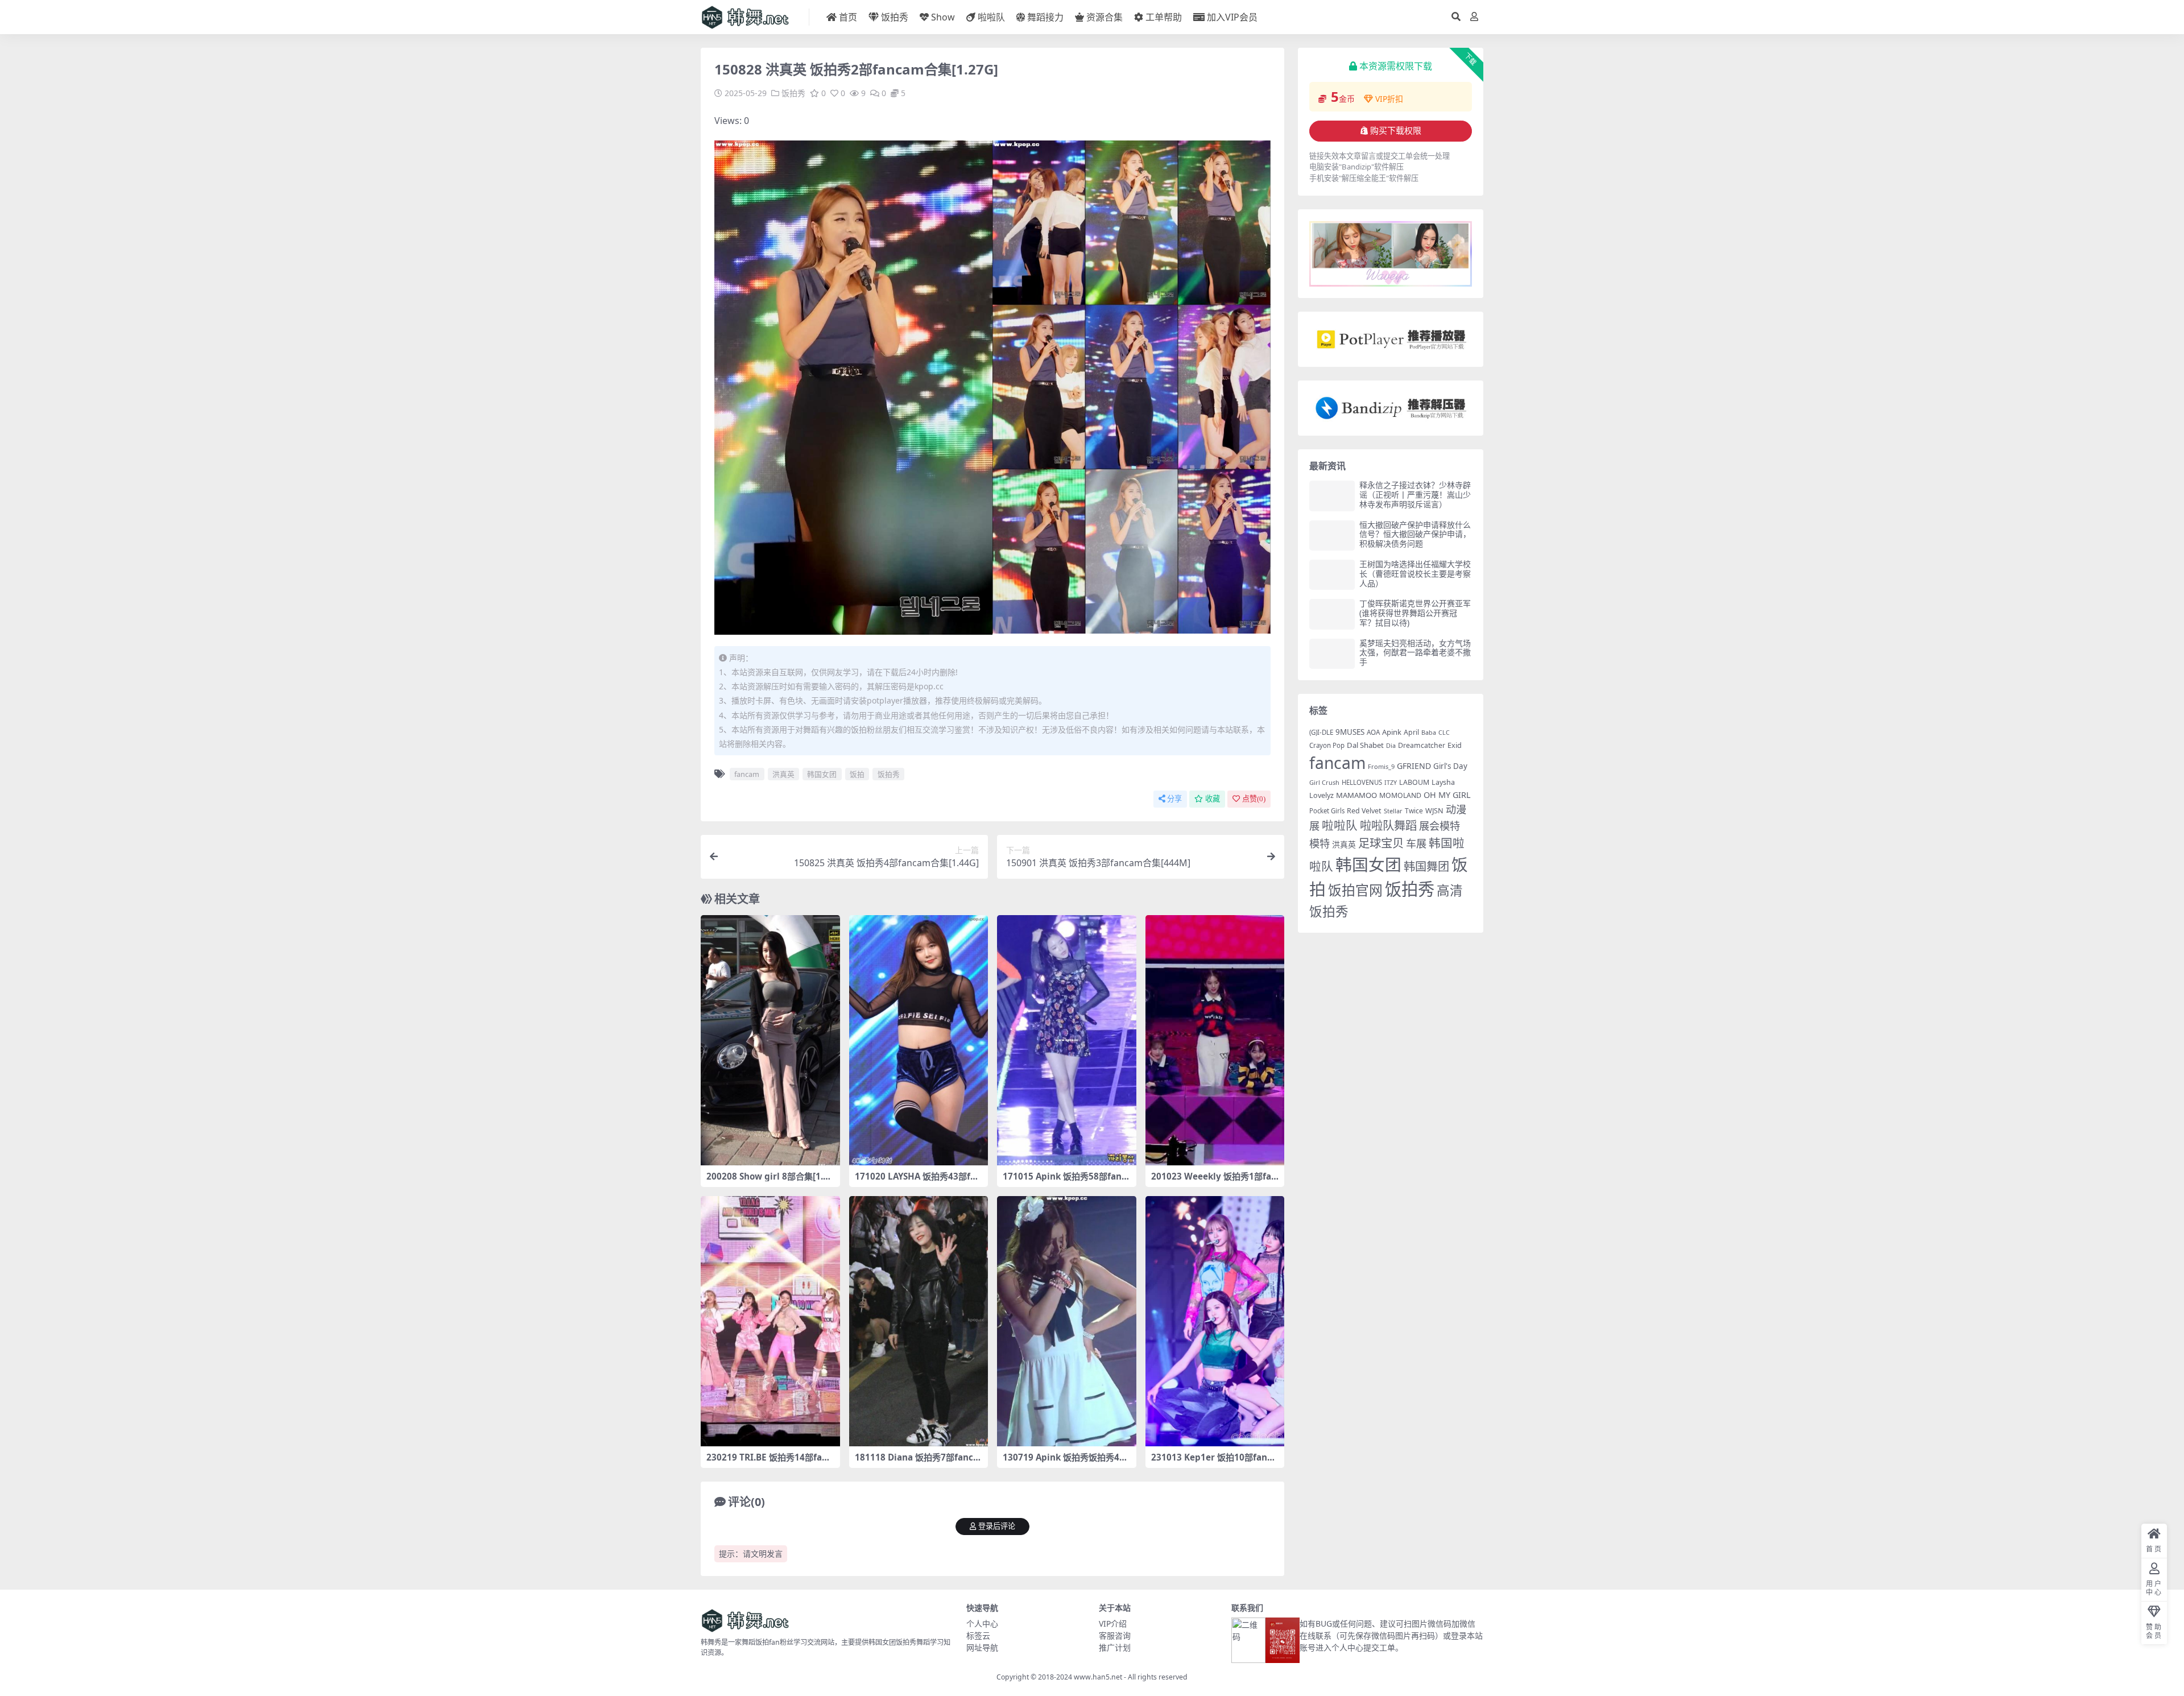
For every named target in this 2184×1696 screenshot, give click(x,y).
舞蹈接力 (1045, 17)
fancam (747, 774)
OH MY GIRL (1447, 795)
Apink (1392, 732)
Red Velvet (1364, 811)
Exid (1455, 745)
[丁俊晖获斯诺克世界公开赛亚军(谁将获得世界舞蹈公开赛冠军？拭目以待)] (1332, 614)
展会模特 (1440, 826)
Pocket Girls (1327, 811)
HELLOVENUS (1362, 782)
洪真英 (783, 774)
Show (943, 17)
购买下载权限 (1396, 131)
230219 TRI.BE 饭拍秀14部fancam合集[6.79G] (769, 1462)
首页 (848, 17)
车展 (1416, 843)
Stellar (1393, 811)
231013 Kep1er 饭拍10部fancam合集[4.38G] (1214, 1462)
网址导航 (982, 1647)
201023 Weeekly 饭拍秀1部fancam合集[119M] (1214, 1181)
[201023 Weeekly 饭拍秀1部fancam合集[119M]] (1215, 1040)
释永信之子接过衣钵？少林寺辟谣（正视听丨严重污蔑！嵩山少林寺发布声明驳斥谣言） (1415, 495)
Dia (1391, 745)
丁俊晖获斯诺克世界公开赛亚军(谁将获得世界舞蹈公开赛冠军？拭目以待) (1415, 613)
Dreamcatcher (1422, 745)
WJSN (1434, 810)
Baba (1429, 732)
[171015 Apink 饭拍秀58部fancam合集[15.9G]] (1067, 1040)
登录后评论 (997, 1526)
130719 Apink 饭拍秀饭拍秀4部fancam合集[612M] (1065, 1462)
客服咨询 (1115, 1635)
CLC (1444, 733)
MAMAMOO (1356, 795)
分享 (1174, 799)
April (1411, 732)
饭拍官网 (1355, 890)
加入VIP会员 (1232, 17)
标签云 (978, 1635)
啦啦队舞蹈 (1388, 825)
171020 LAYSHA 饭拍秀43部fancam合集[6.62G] (918, 1181)
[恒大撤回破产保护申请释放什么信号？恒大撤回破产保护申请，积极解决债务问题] (1332, 535)
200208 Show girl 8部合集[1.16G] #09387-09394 (770, 1181)
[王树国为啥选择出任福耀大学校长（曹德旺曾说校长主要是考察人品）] (1332, 575)
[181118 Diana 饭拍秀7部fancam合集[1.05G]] (919, 1321)
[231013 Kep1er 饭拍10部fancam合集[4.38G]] (1215, 1321)
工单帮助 (1164, 17)
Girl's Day (1450, 766)
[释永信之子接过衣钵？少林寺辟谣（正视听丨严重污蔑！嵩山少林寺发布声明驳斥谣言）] (1332, 496)
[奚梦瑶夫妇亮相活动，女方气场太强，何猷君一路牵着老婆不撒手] (1332, 654)
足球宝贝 (1381, 843)
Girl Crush (1324, 782)
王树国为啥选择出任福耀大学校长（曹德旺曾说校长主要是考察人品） (1415, 574)
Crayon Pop (1327, 745)
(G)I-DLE (1321, 732)
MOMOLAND (1400, 795)
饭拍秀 (895, 17)
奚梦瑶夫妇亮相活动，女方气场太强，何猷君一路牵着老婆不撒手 (1415, 653)
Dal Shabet (1365, 745)
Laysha (1443, 782)
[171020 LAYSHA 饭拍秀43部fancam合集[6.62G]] (919, 1040)
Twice (1414, 811)
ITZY (1391, 783)
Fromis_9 (1381, 766)
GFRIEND (1414, 766)
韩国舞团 (1426, 866)
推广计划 (1115, 1647)
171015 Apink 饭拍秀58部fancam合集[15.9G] (1064, 1181)
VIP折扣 (1389, 99)
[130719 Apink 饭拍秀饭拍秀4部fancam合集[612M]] (1067, 1321)
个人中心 (982, 1623)
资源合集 (1105, 17)
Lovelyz (1321, 795)
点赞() (1254, 799)
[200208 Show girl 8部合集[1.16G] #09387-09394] (770, 1040)
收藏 (1213, 799)
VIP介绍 (1113, 1623)
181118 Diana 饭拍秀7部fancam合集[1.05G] (917, 1462)
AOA (1373, 732)
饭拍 (857, 774)
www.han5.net (1098, 1677)
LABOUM (1414, 782)
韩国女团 (822, 774)
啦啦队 (991, 17)
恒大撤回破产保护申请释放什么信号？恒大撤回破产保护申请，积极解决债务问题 (1415, 534)
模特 (1319, 843)
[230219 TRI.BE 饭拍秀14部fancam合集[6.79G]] (770, 1321)
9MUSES (1350, 732)
